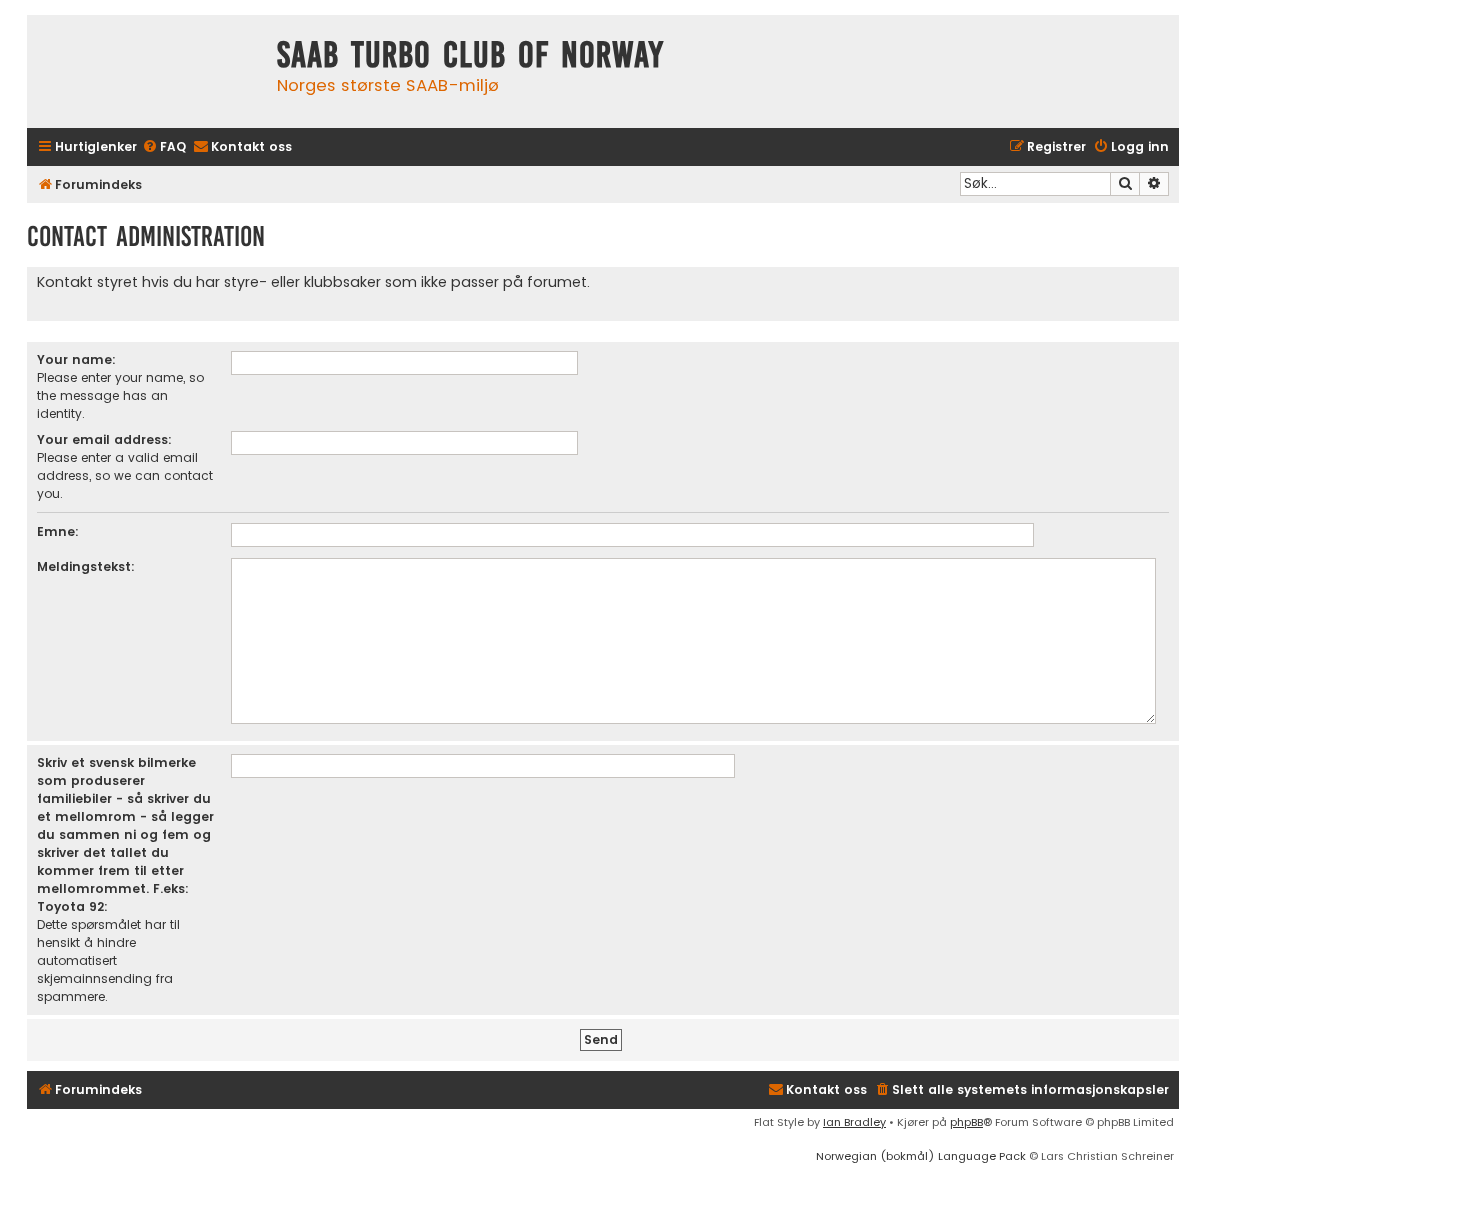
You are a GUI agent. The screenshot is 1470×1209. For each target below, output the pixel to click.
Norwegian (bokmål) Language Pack (921, 1156)
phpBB (966, 1122)
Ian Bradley (854, 1122)
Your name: (76, 359)
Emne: (58, 531)
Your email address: (104, 439)
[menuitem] (164, 147)
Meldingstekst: (86, 566)
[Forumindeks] (147, 71)
